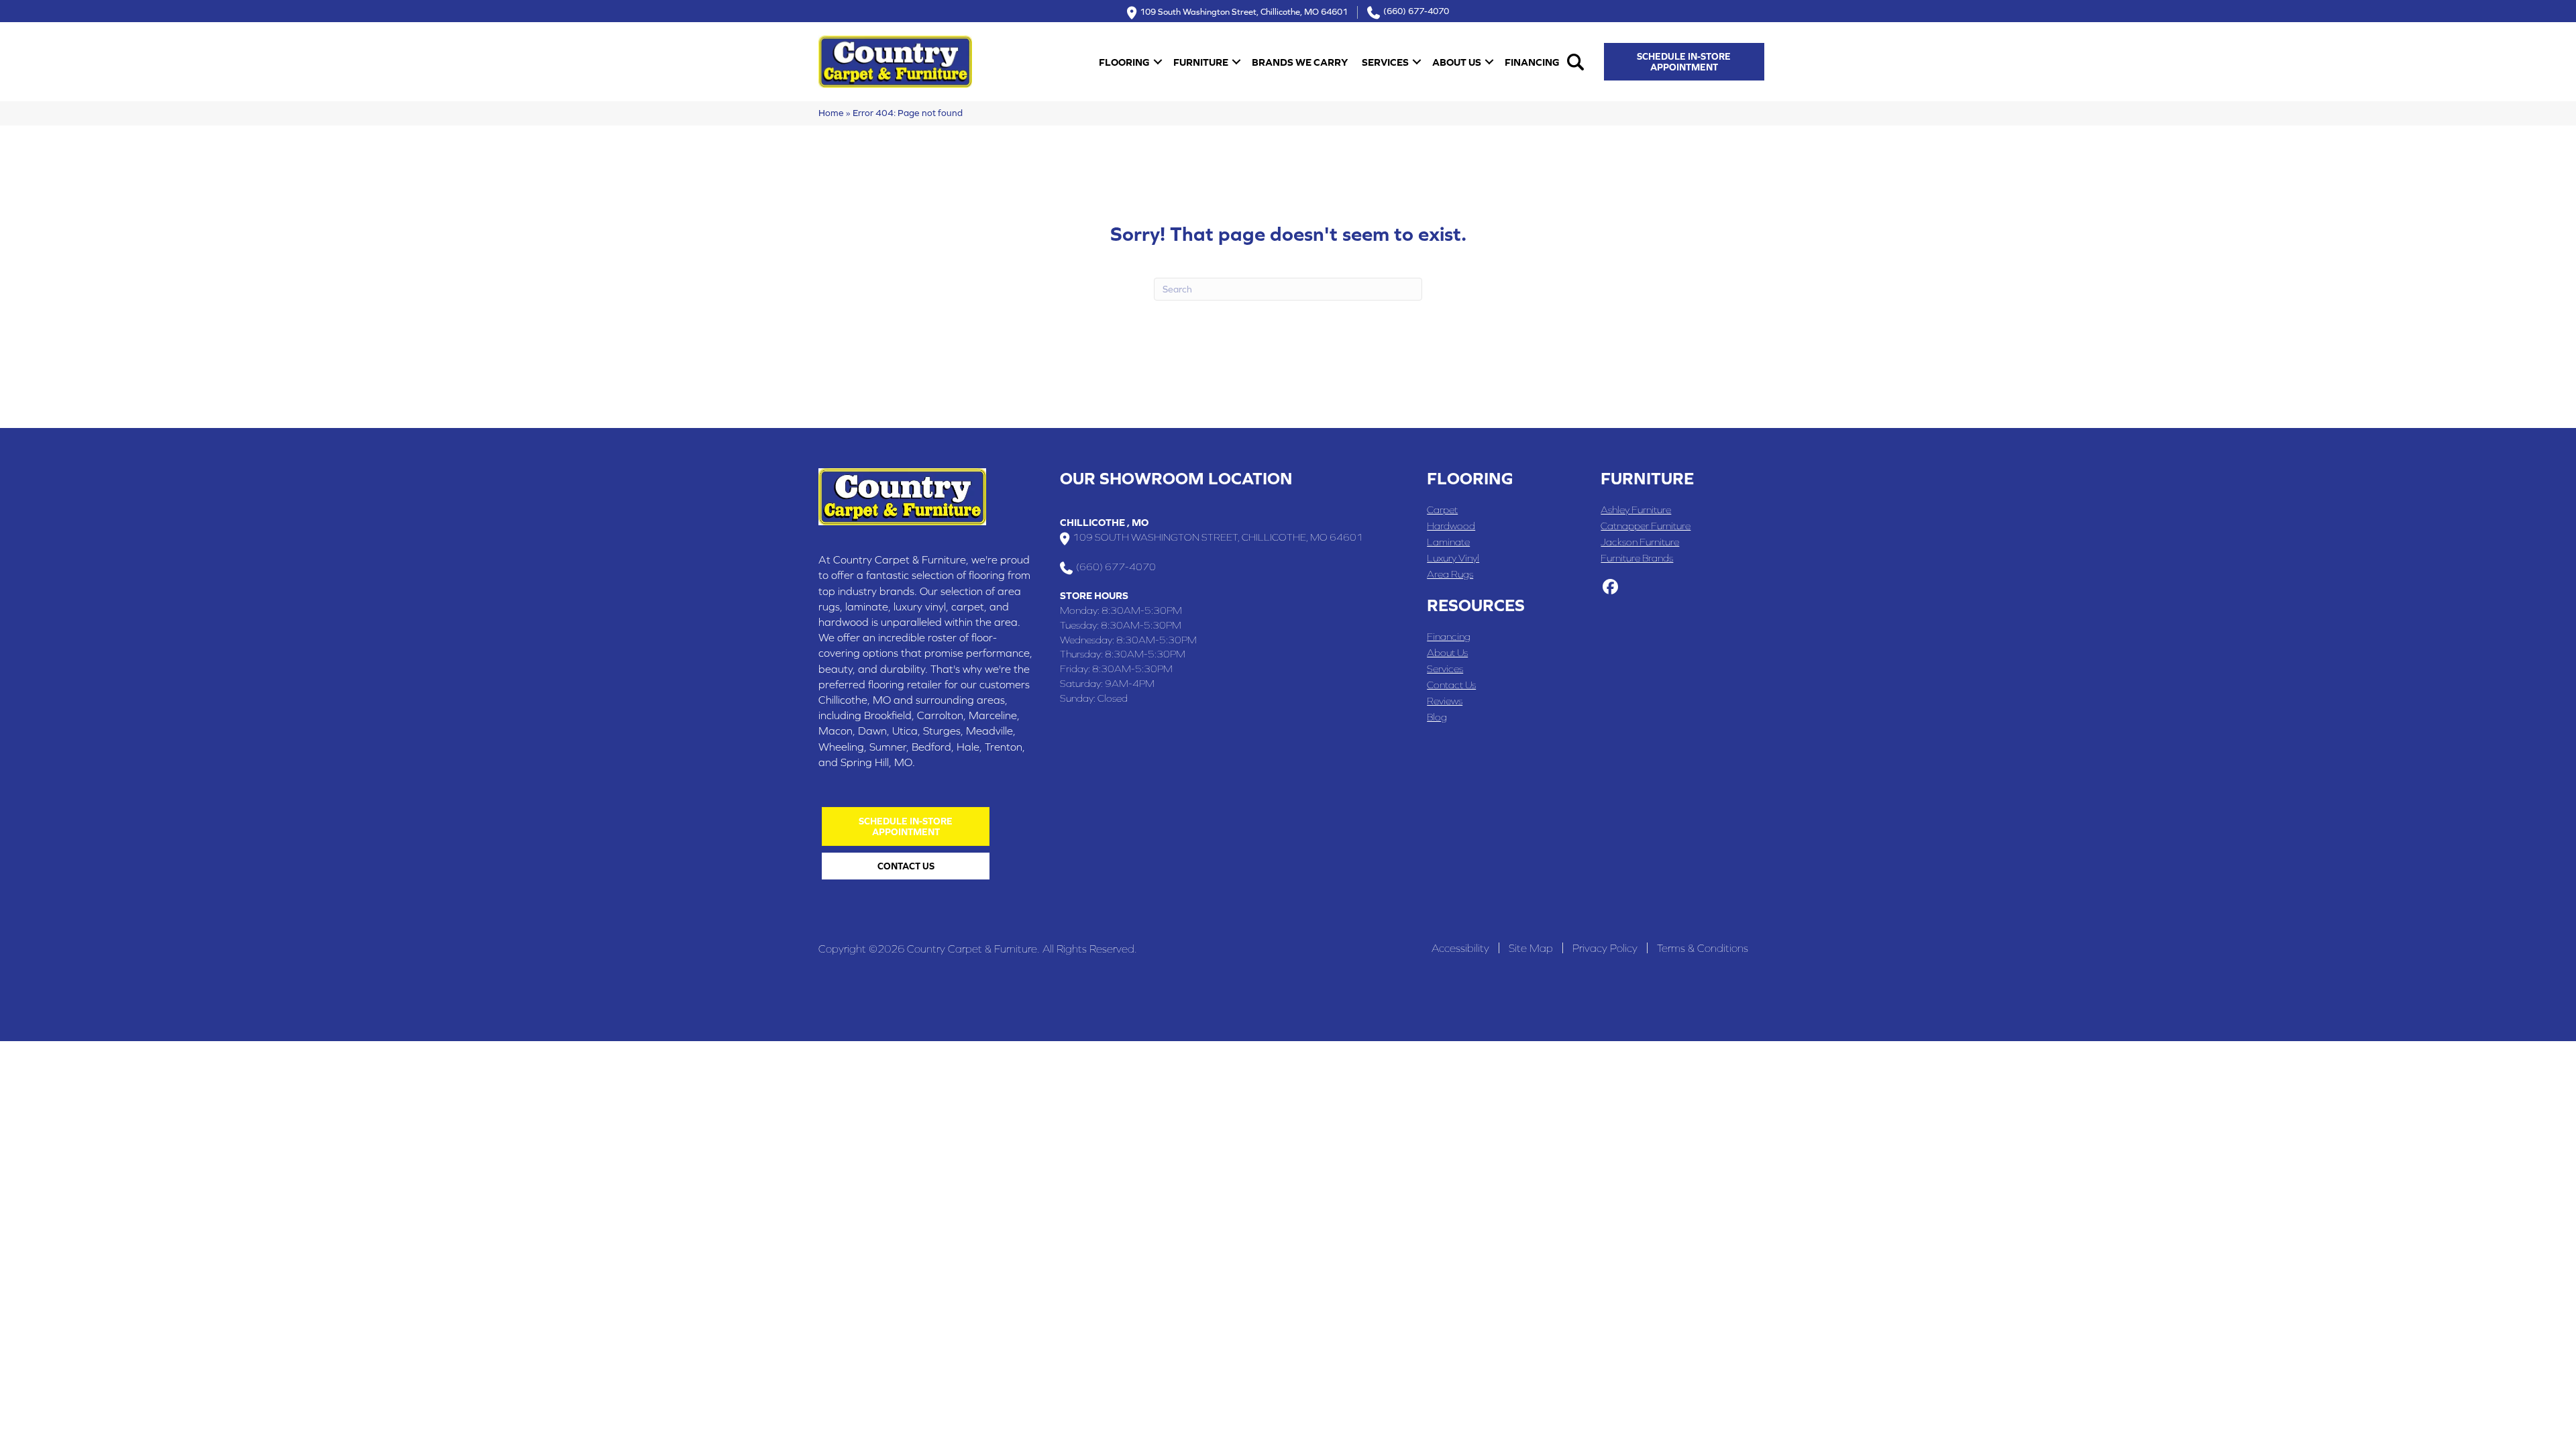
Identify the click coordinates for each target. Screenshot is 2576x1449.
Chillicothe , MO (1104, 522)
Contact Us (1451, 685)
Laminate (1448, 542)
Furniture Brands (1637, 558)
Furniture (1201, 62)
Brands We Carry (1300, 62)
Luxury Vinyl (1453, 558)
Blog (1437, 717)
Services (1385, 62)
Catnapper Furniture (1646, 526)
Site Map (1531, 948)
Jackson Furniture (1640, 542)
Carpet (1442, 509)
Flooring (1124, 62)
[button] (1158, 62)
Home (831, 113)
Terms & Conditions (1703, 948)
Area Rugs (1450, 574)
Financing (1532, 62)
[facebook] (1610, 588)
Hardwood (1451, 526)
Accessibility (1460, 948)
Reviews (1445, 701)
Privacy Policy (1605, 948)
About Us (1457, 62)
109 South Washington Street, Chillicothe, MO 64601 (1244, 11)
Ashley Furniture (1636, 509)
